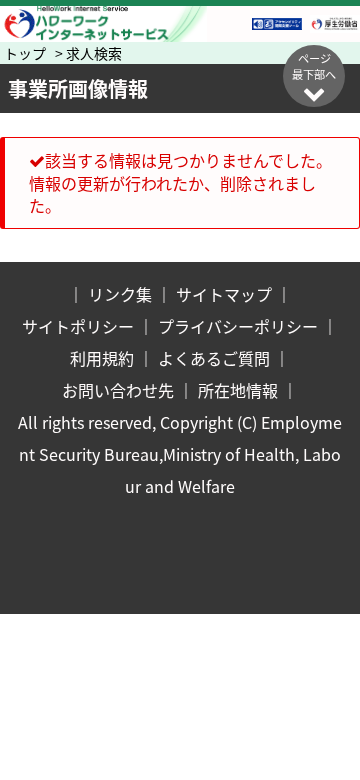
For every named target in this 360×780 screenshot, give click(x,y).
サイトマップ (224, 294)
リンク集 (120, 294)
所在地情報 (238, 390)
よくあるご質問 (214, 358)
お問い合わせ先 (118, 390)
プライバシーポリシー (238, 326)
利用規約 (102, 358)
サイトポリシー (78, 326)
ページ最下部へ (314, 66)
